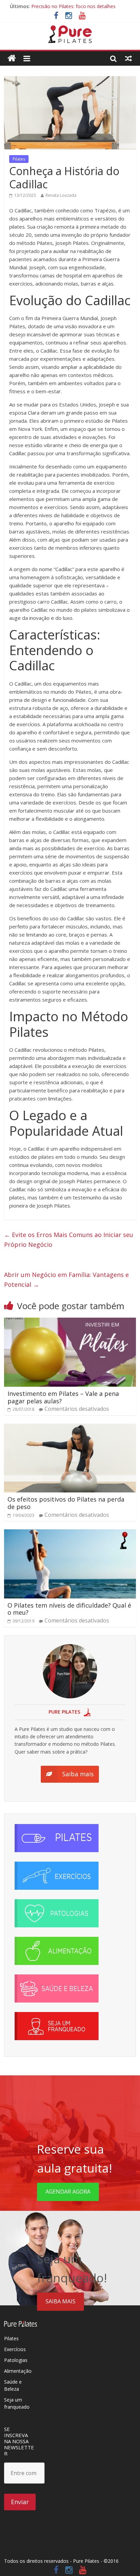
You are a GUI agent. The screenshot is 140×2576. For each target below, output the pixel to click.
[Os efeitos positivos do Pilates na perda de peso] (70, 1428)
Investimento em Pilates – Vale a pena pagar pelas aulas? (63, 1397)
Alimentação (18, 2371)
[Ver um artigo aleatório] (128, 58)
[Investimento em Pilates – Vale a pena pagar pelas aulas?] (70, 1322)
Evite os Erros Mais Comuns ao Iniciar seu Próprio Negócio (69, 1240)
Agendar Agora (68, 2192)
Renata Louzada (61, 195)
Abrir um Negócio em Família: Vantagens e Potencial (66, 1280)
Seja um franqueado (17, 2403)
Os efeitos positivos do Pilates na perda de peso (66, 1503)
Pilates (19, 159)
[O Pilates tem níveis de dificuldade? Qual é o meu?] (70, 1533)
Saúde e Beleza (13, 2385)
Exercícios (15, 2349)
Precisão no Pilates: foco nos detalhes (73, 6)
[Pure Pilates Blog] (70, 29)
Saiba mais (60, 2301)
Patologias (16, 2360)
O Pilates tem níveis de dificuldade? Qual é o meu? (69, 1609)
